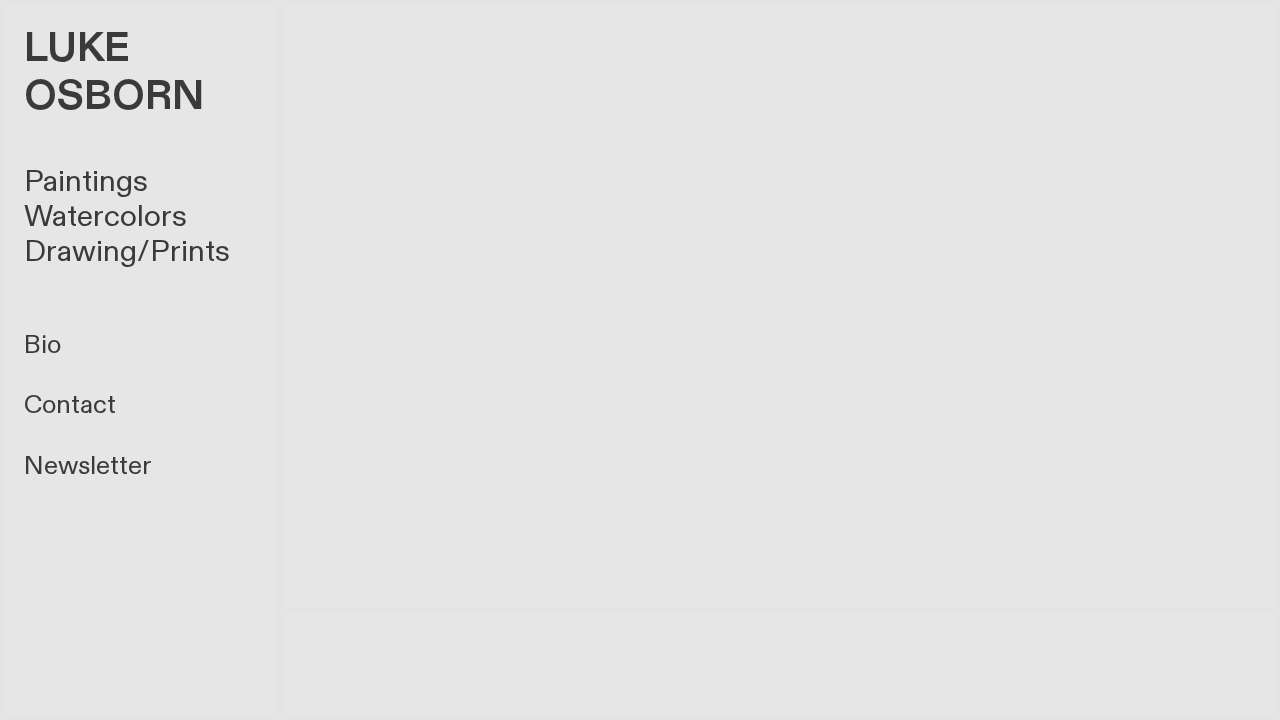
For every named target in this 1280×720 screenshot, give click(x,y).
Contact (70, 405)
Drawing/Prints (127, 251)
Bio (42, 345)
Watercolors (105, 216)
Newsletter (88, 466)
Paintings (86, 181)
